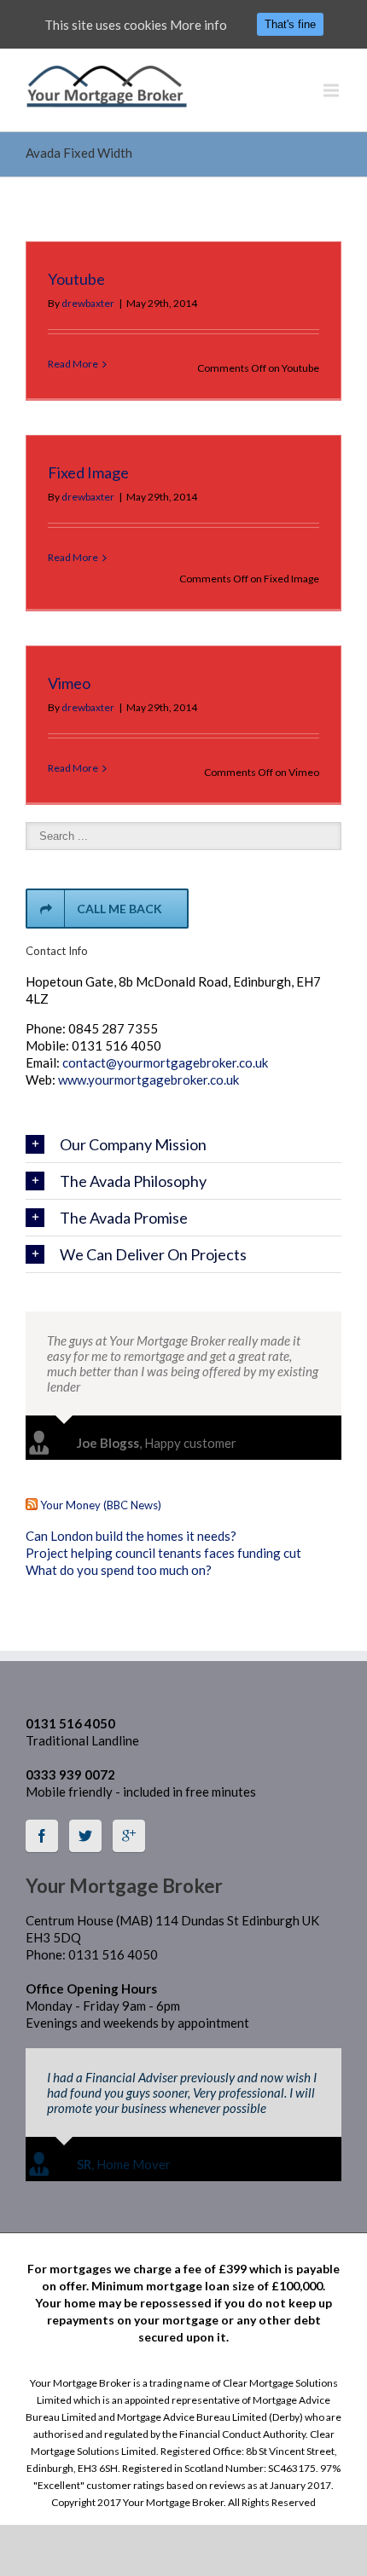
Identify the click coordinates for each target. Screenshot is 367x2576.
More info (198, 25)
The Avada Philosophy (133, 1181)
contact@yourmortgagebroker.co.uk (165, 1062)
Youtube (76, 279)
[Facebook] (42, 1836)
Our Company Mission (133, 1144)
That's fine (290, 24)
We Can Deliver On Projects (153, 1254)
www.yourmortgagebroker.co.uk (149, 1080)
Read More (73, 364)
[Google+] (129, 1836)
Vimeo (69, 683)
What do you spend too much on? (119, 1570)
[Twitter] (85, 1836)
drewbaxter (88, 303)
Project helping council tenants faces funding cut (163, 1553)
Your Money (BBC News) (101, 1505)
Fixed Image (88, 472)
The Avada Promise (124, 1218)
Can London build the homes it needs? (131, 1536)
